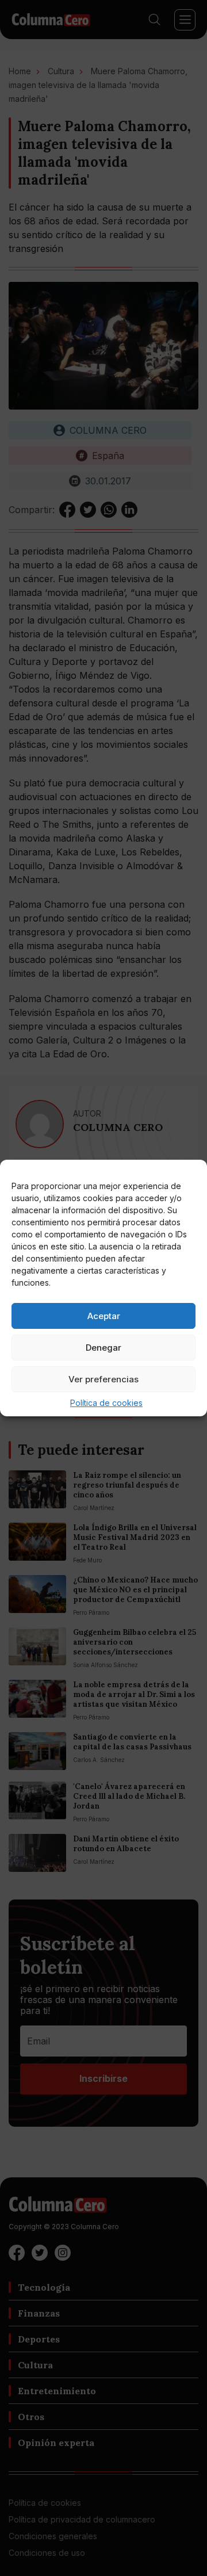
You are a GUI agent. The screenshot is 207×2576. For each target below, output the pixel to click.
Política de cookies (106, 1403)
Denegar (103, 1348)
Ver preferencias (103, 1379)
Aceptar (104, 1316)
